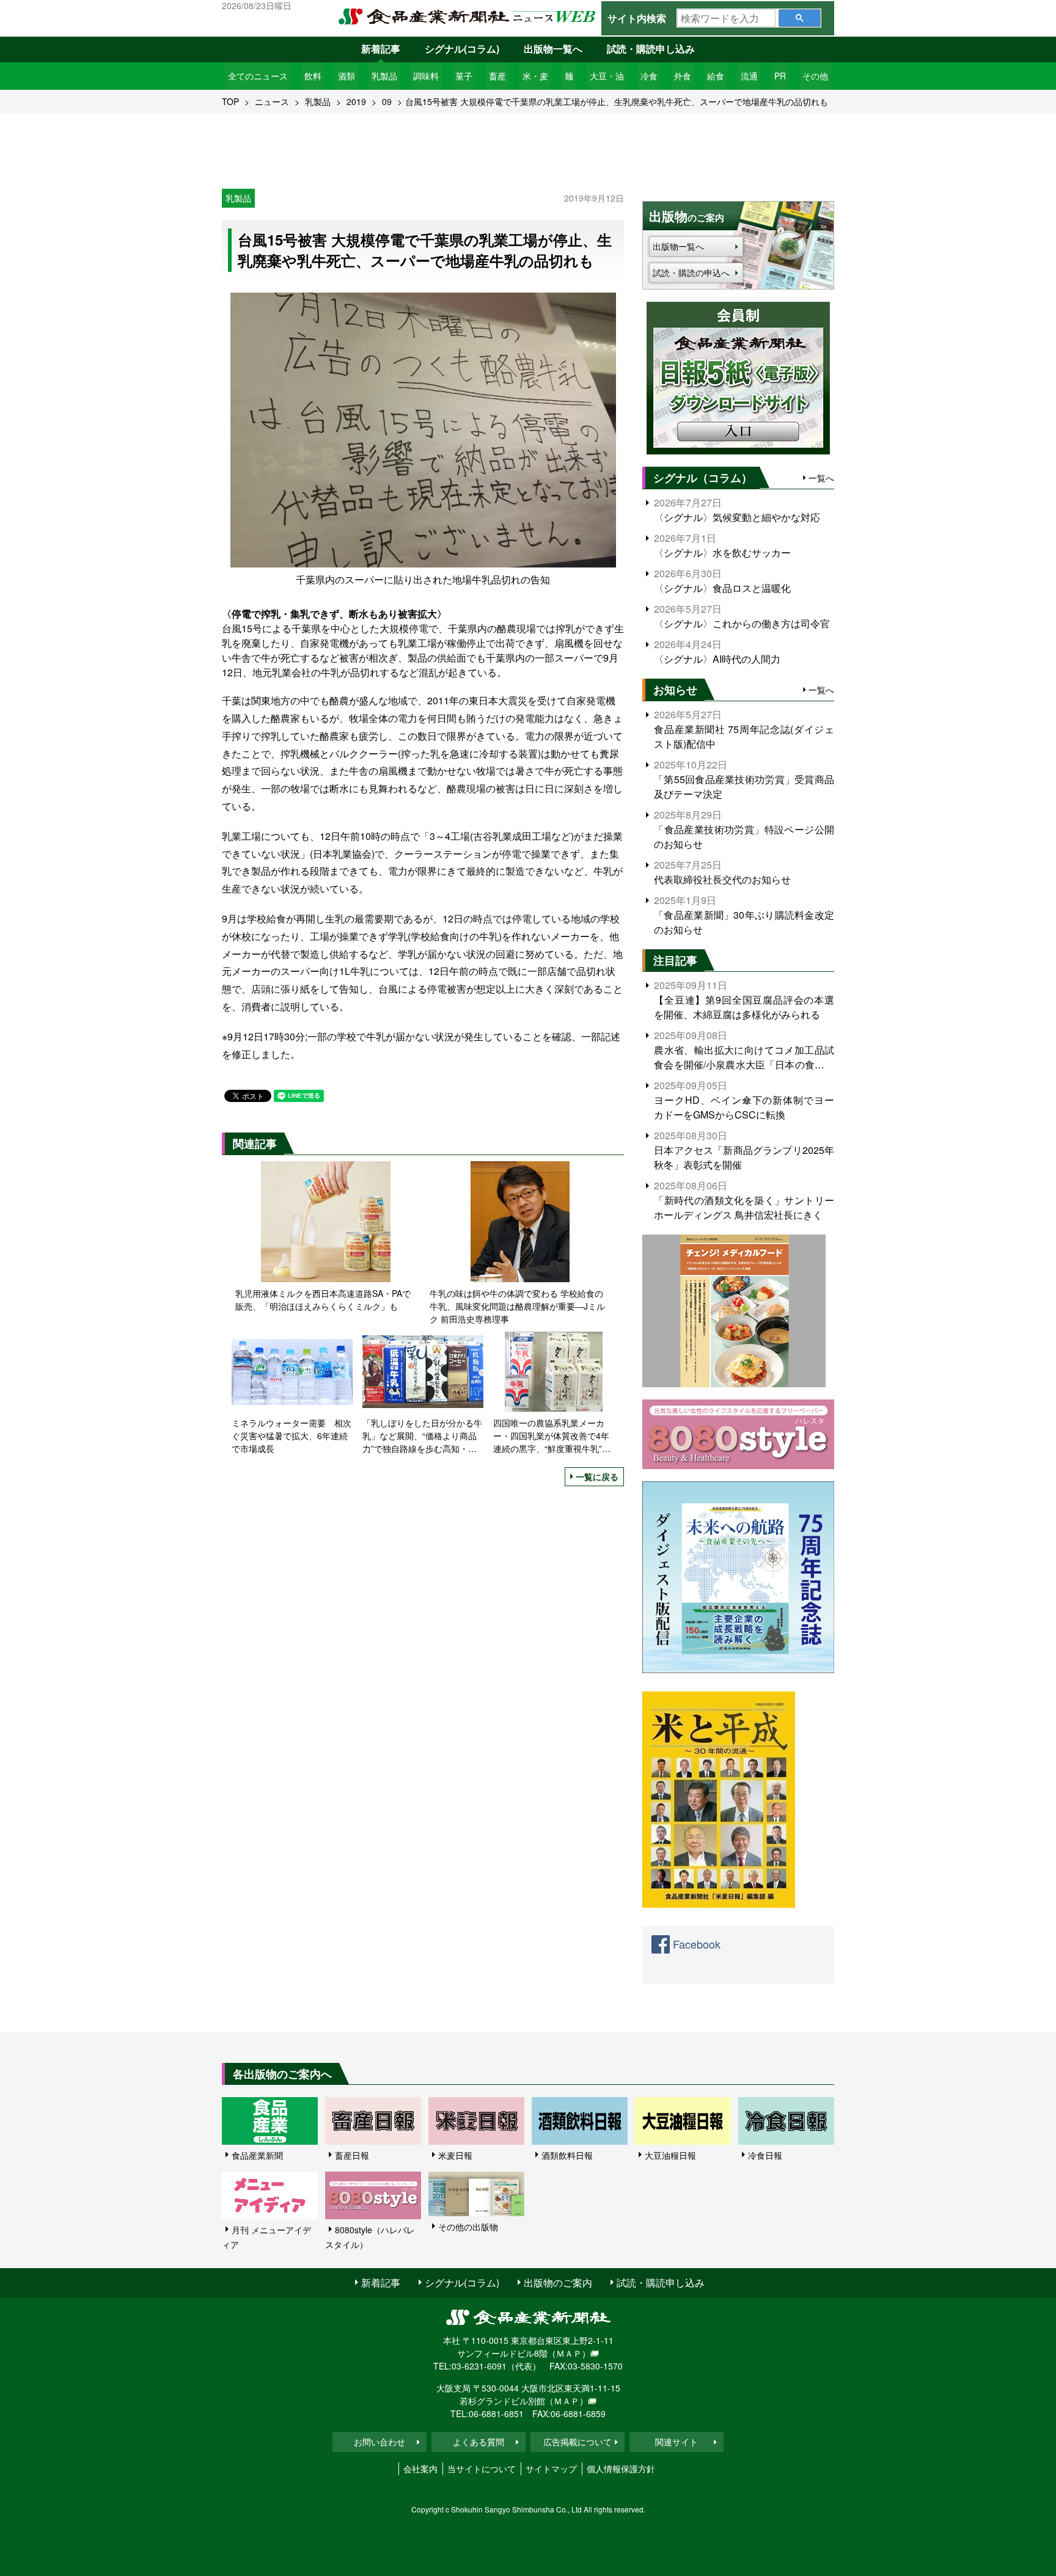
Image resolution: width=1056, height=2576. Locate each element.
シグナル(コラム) (462, 49)
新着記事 (381, 49)
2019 (356, 101)
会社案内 (420, 2468)
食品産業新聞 (257, 2155)
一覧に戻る (597, 1476)
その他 (815, 76)
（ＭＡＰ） (569, 2353)
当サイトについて (482, 2468)
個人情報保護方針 (621, 2468)
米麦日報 (455, 2155)
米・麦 (535, 76)
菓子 (464, 76)
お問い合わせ (380, 2442)
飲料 (313, 76)
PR (780, 76)
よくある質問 (479, 2442)
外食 (683, 76)
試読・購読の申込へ (691, 272)
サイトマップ (551, 2468)
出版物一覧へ (553, 49)
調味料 (426, 76)
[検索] (800, 18)
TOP (230, 101)
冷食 (649, 76)
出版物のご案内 (558, 2282)
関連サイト (676, 2442)
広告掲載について (577, 2442)
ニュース (272, 101)
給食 (716, 76)
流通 (749, 76)
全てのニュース (258, 76)
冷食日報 (765, 2155)
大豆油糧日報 (670, 2155)
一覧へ (821, 478)
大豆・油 (607, 76)
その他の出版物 (468, 2227)
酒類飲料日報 (567, 2155)
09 (387, 101)
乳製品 (384, 76)
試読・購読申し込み (651, 49)
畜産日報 (352, 2155)
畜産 (497, 76)
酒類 (346, 76)
